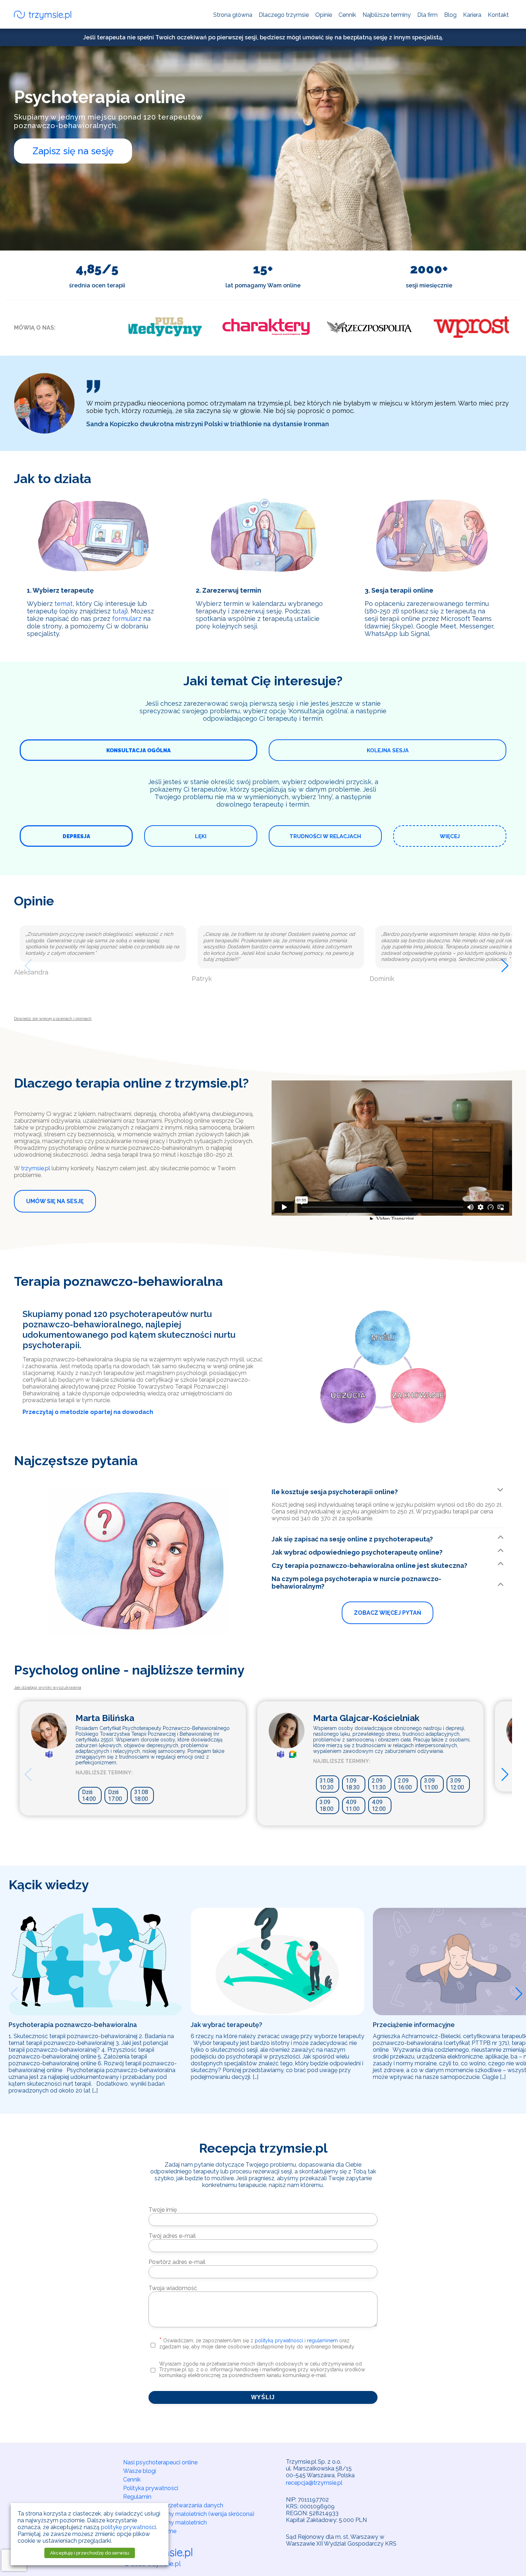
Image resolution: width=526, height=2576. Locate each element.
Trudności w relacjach (325, 836)
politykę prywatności (128, 2527)
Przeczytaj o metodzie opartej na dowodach (88, 1412)
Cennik (347, 15)
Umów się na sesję (55, 1201)
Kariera (472, 15)
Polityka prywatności (151, 2488)
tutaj (119, 611)
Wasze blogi (140, 2471)
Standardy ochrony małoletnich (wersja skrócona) (189, 2514)
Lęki (201, 836)
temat (64, 604)
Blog (450, 15)
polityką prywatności (279, 2341)
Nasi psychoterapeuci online (160, 2462)
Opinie (324, 15)
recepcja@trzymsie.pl (314, 2483)
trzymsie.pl (36, 1168)
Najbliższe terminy (387, 15)
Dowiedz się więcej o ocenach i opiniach (53, 1019)
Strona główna (233, 15)
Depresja (76, 836)
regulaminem (322, 2341)
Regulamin (137, 2497)
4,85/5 (97, 269)
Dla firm (427, 15)
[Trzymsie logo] (43, 16)
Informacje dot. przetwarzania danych (173, 2505)
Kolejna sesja (388, 750)
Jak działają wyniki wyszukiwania (48, 1687)
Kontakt (498, 15)
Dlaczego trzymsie (284, 15)
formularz (127, 619)
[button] (25, 964)
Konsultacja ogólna (138, 750)
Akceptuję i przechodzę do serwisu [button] (90, 2553)
